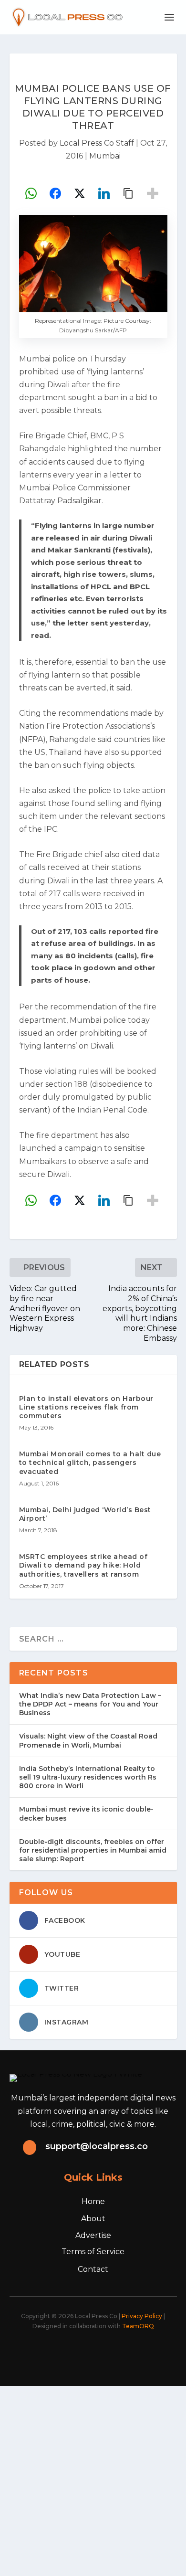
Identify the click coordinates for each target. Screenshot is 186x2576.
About (93, 2219)
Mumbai (105, 156)
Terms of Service (93, 2252)
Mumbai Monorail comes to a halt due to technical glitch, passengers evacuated (90, 1463)
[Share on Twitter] (80, 193)
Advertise (93, 2235)
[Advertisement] (93, 2479)
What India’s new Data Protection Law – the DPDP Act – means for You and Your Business (90, 1704)
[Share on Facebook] (55, 193)
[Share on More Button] (153, 193)
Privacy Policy (142, 2316)
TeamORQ (138, 2326)
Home (93, 2201)
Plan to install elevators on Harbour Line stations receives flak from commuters (86, 1407)
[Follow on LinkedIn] (108, 2353)
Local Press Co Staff (97, 143)
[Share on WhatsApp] (31, 193)
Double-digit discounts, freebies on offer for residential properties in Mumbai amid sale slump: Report (93, 1850)
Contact (93, 2269)
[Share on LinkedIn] (104, 193)
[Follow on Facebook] (45, 2353)
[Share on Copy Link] (128, 193)
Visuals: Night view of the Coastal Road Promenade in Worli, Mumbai (88, 1740)
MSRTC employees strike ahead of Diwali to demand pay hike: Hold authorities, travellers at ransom (83, 1565)
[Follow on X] (66, 2353)
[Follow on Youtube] (129, 2353)
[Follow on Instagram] (87, 2353)
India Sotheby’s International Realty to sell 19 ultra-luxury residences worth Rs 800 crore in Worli (88, 1777)
